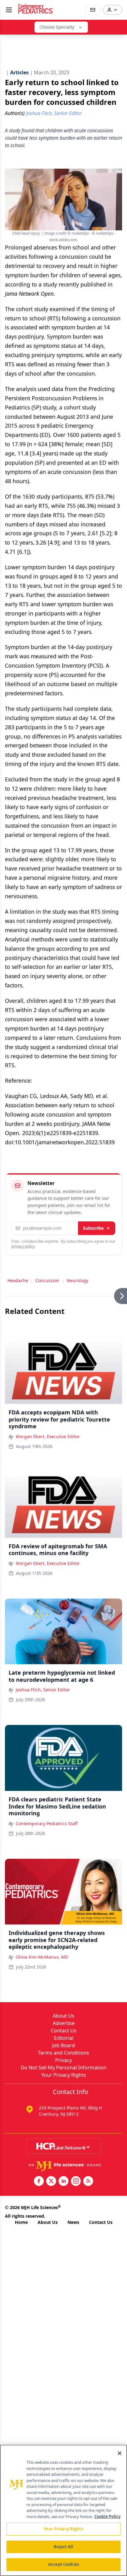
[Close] (120, 2453)
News (73, 2222)
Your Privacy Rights (64, 2075)
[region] (63, 2510)
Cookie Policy (107, 2516)
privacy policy (23, 1246)
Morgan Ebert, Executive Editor (48, 1436)
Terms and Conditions (63, 2053)
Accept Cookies (63, 2564)
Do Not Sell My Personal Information (63, 2068)
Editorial (64, 2038)
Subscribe (93, 1228)
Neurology (77, 1280)
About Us (63, 2016)
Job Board (63, 2045)
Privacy (63, 2060)
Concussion (47, 1280)
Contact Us (64, 2031)
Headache (18, 1280)
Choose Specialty (57, 27)
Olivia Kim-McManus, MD (42, 1957)
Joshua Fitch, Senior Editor (43, 1690)
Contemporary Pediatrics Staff (47, 1823)
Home (21, 2222)
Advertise (64, 2023)
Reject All (63, 2547)
